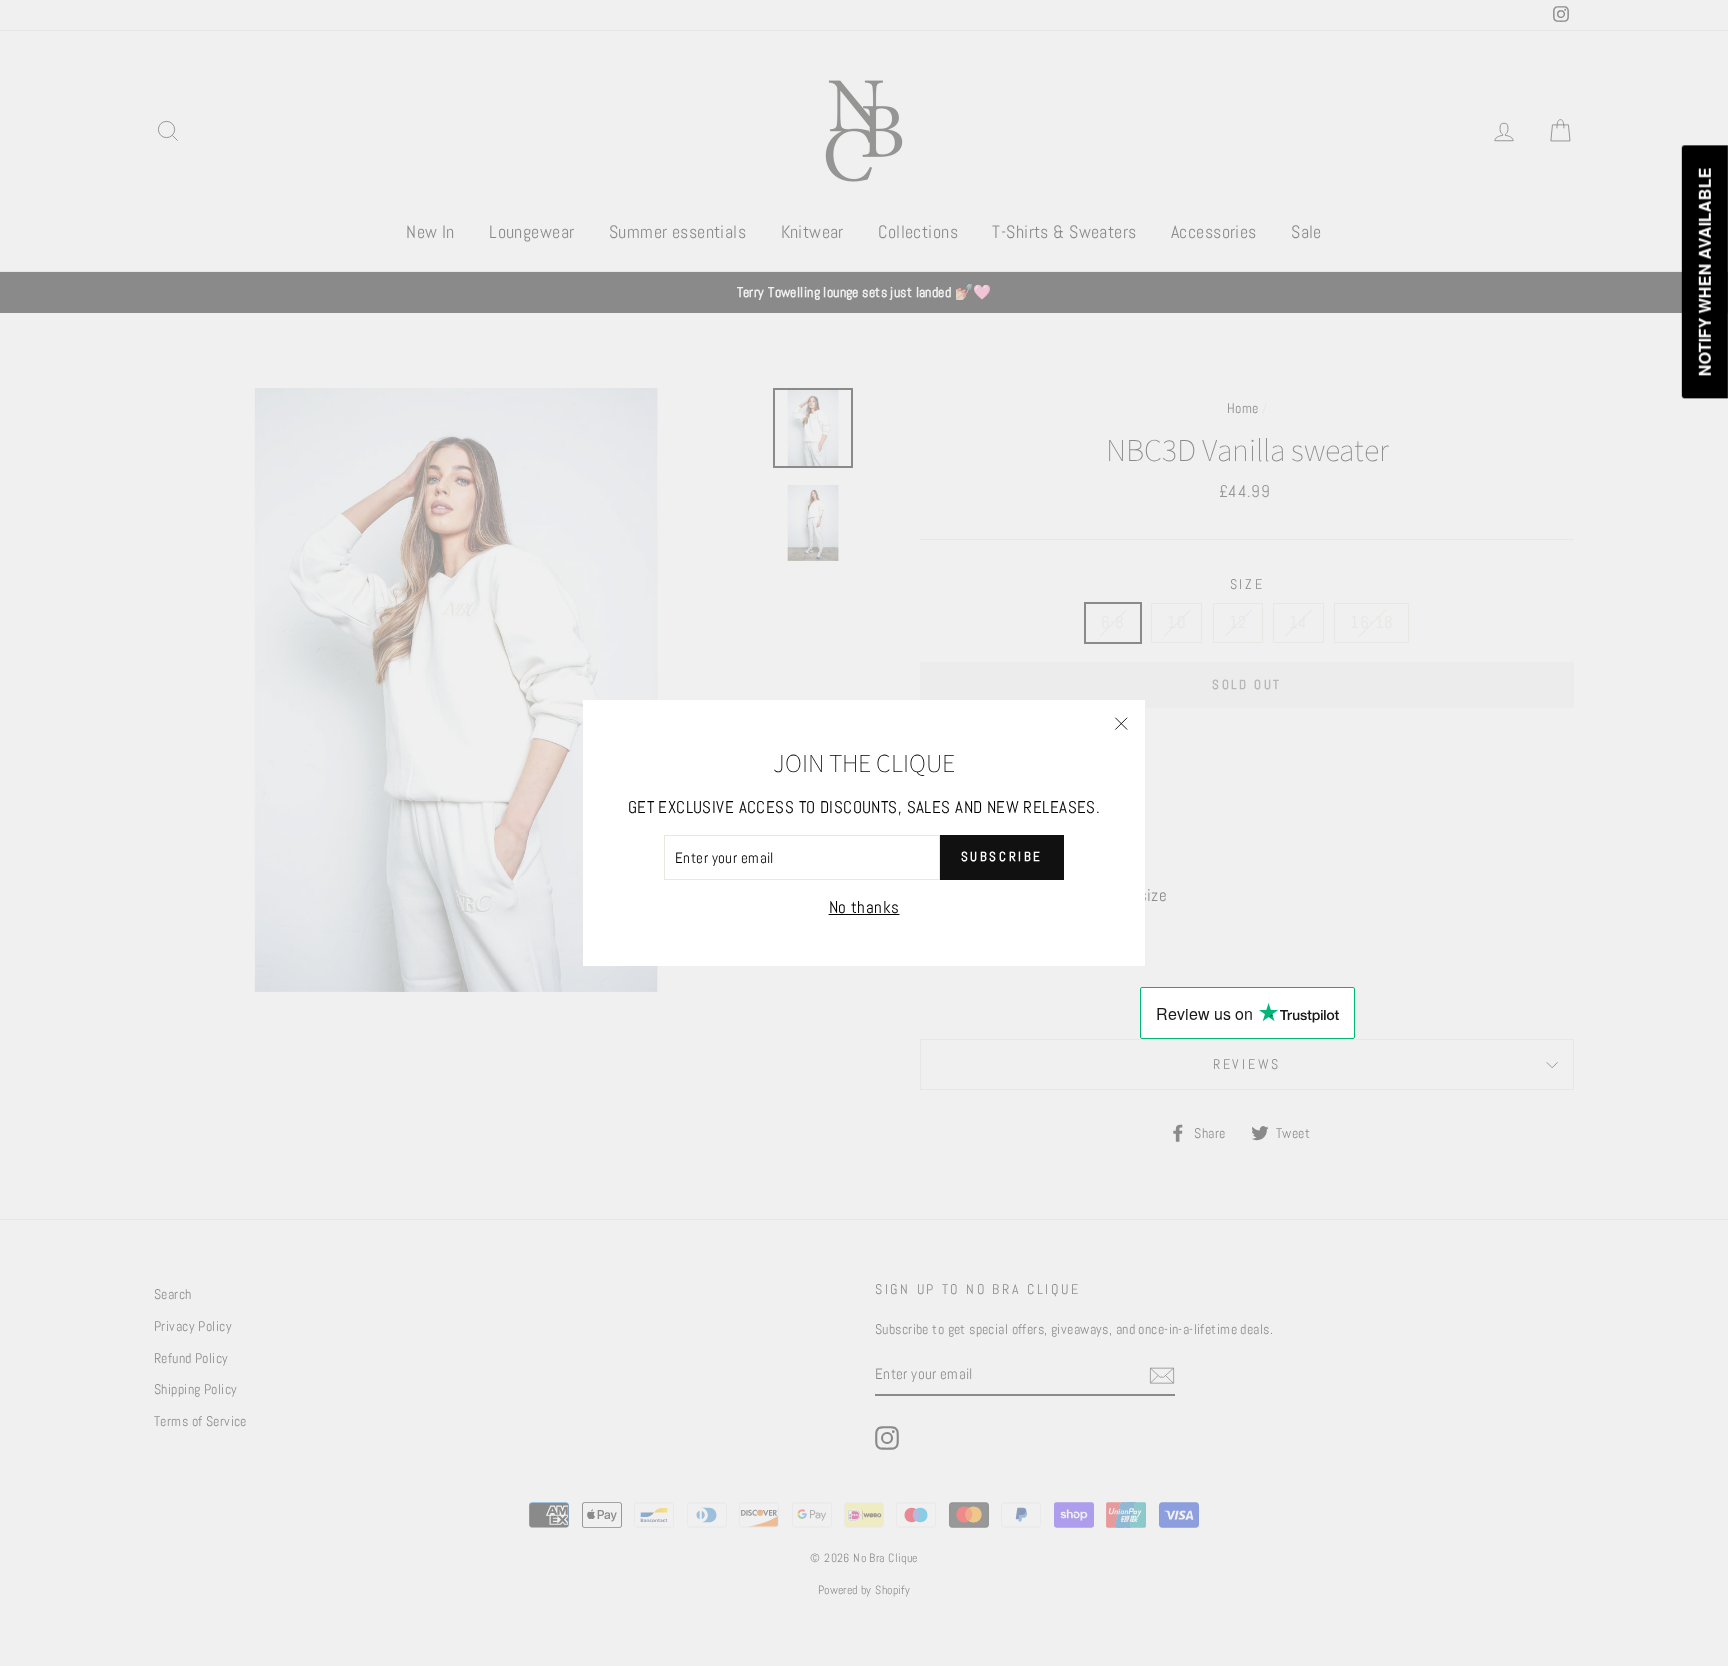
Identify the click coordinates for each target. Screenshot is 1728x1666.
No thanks (864, 907)
